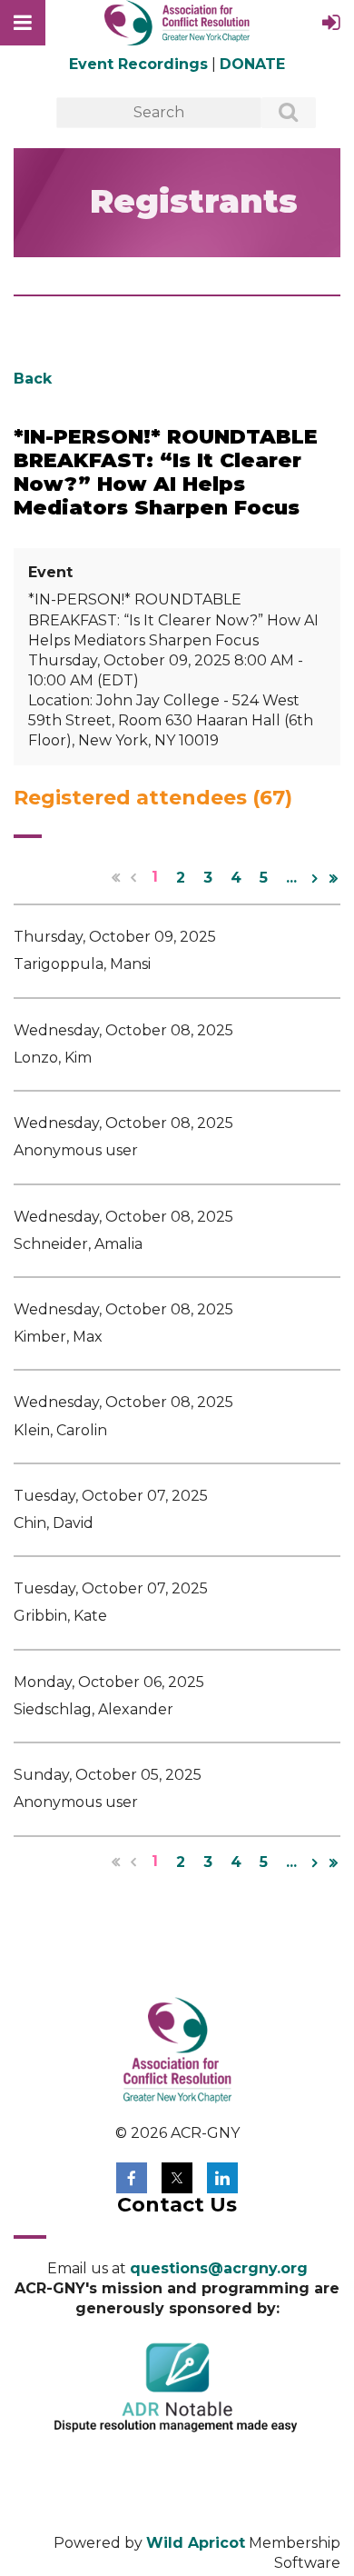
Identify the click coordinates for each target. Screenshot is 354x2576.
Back (33, 379)
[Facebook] (132, 2178)
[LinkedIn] (222, 2178)
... (291, 878)
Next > (315, 878)
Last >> (333, 878)
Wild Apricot (196, 2543)
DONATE (252, 64)
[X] (177, 2178)
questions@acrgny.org (219, 2268)
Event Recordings (138, 64)
